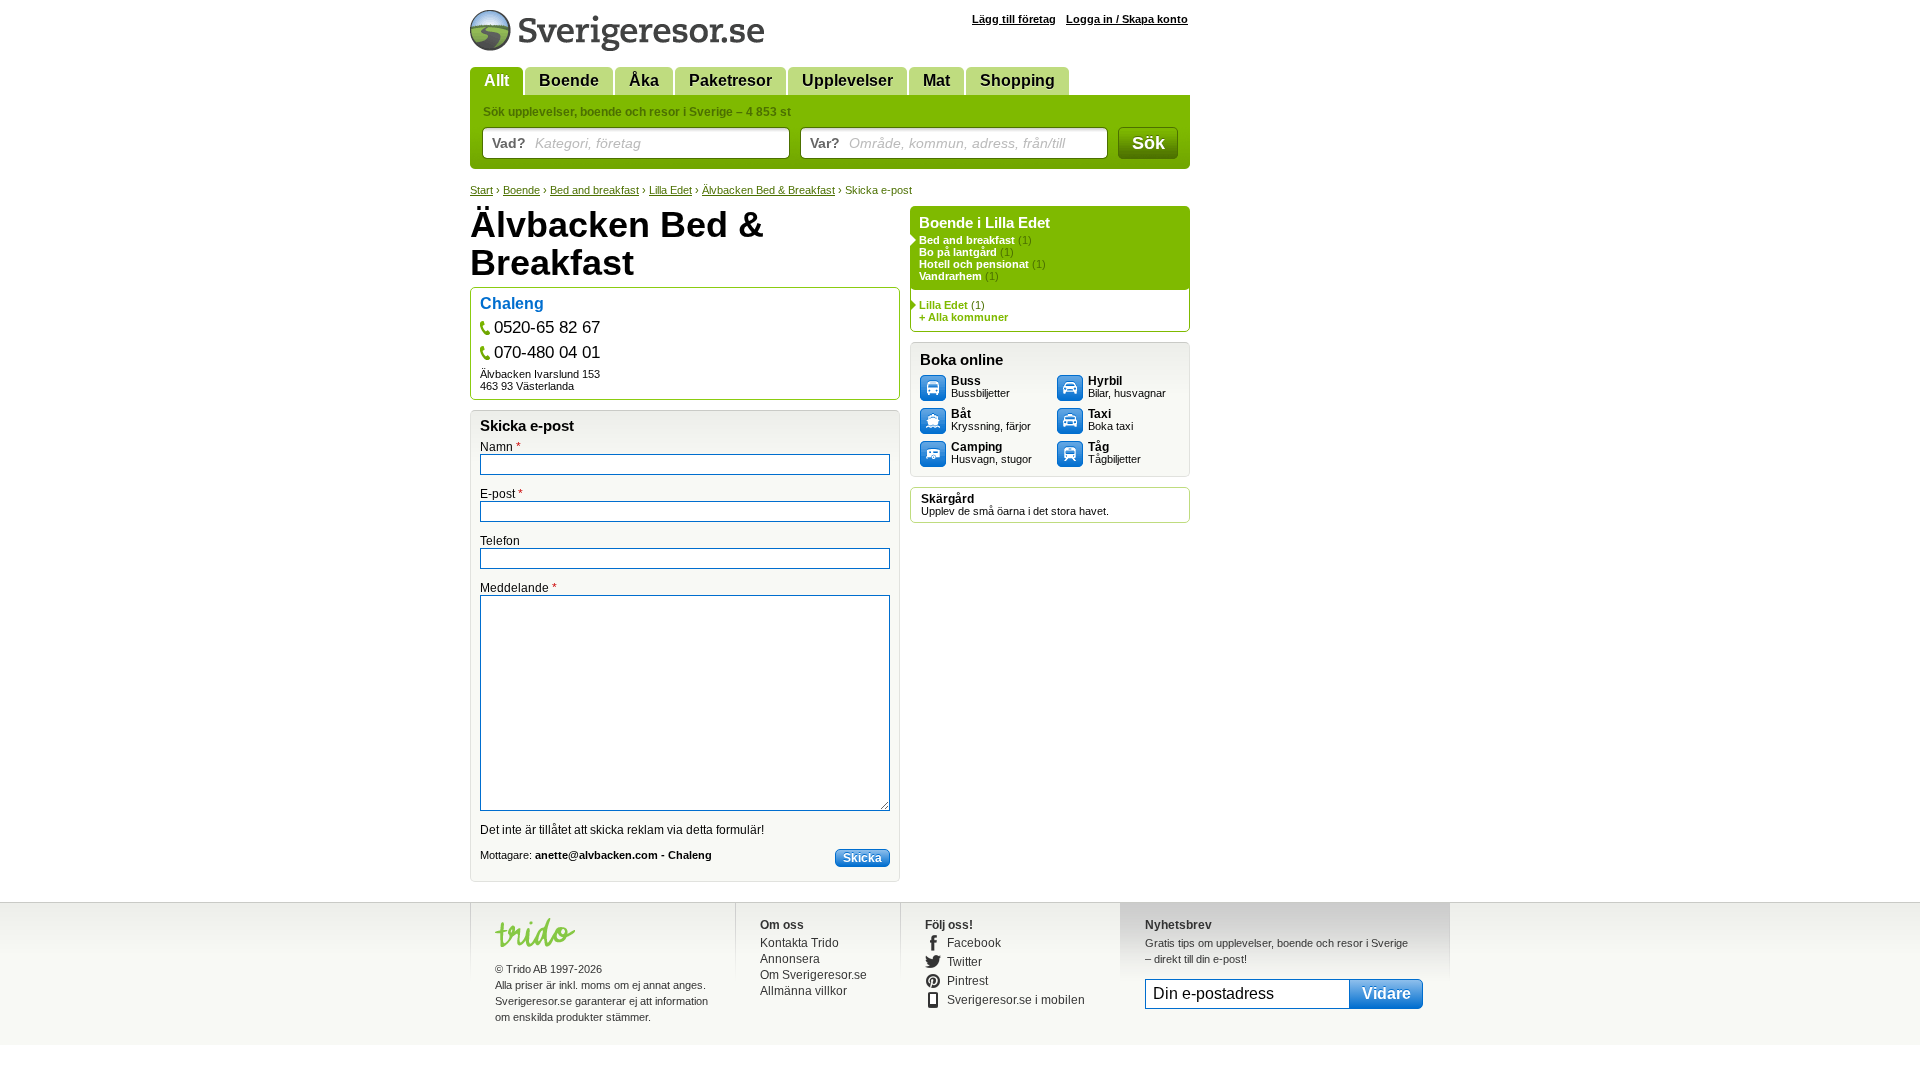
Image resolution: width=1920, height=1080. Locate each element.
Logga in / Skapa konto (1127, 19)
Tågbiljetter (1114, 453)
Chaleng (512, 303)
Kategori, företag (566, 143)
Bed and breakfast (594, 190)
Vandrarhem (950, 276)
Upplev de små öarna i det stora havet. (1015, 505)
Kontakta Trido (799, 943)
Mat (936, 80)
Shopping (1017, 80)
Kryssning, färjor (991, 420)
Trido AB (526, 969)
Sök (1148, 143)
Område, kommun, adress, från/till (937, 143)
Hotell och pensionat (974, 264)
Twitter (964, 962)
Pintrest (967, 981)
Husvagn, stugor (991, 453)
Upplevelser (847, 80)
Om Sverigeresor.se (813, 975)
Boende (569, 80)
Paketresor (730, 80)
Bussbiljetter (980, 387)
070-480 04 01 (547, 352)
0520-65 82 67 (547, 327)
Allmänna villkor (803, 991)
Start (481, 190)
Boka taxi (1110, 420)
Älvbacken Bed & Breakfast (768, 190)
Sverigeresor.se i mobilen (1016, 1000)
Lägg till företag (1014, 19)
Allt (496, 80)
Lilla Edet (670, 190)
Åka (644, 80)
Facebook (974, 943)
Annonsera (790, 959)
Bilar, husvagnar (1127, 387)
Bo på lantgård (958, 252)
